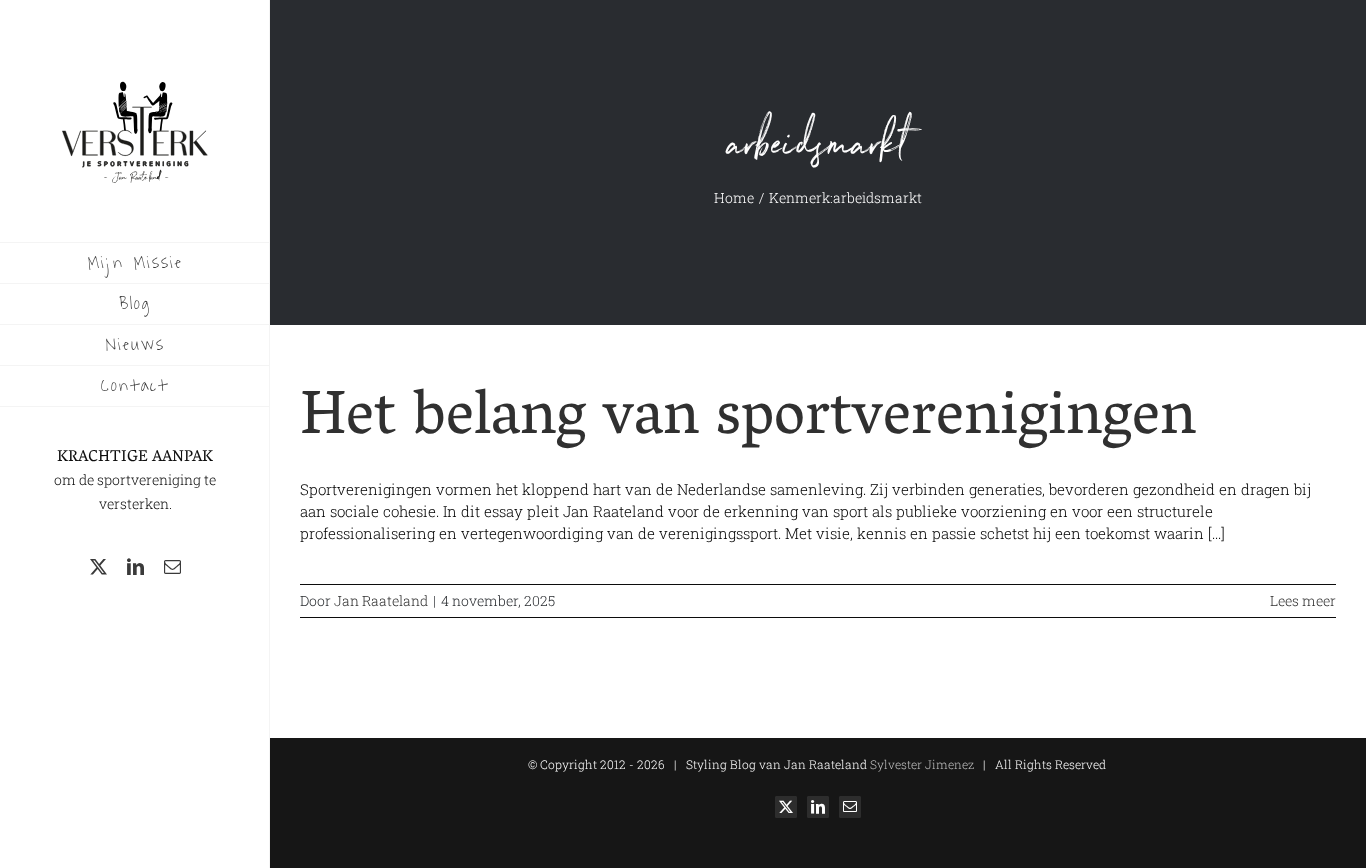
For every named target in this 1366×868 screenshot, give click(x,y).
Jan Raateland (381, 600)
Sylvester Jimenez (920, 764)
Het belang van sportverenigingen (748, 421)
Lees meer (1303, 600)
